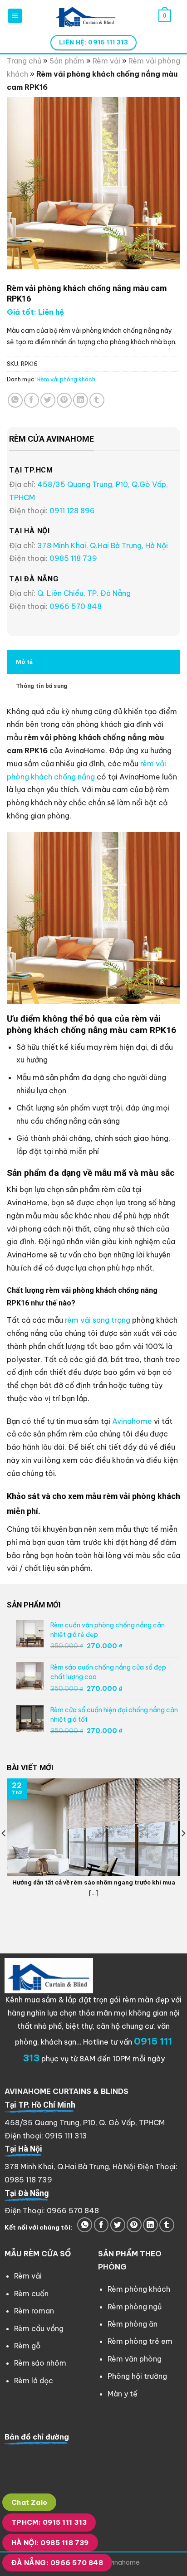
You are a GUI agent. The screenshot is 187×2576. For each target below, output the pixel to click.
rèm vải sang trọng (98, 1320)
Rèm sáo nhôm (40, 2363)
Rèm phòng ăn (133, 2324)
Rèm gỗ (27, 2346)
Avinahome (132, 1421)
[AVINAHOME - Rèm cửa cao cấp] (86, 16)
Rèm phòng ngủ (135, 2307)
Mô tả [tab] (24, 662)
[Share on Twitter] (48, 400)
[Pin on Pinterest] (64, 400)
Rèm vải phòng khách (66, 379)
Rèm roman (34, 2311)
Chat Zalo (30, 2502)
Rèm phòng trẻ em (140, 2341)
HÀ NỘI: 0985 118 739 (50, 2543)
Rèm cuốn (31, 2294)
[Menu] (15, 16)
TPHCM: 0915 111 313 (49, 2522)
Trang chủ (24, 61)
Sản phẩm (67, 61)
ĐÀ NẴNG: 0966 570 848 (57, 2563)
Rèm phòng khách (139, 2289)
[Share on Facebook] (32, 400)
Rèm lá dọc (34, 2381)
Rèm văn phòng (135, 2359)
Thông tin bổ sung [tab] (42, 686)
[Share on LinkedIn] (81, 400)
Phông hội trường (137, 2376)
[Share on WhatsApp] (15, 400)
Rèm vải (106, 61)
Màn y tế (123, 2394)
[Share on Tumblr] (97, 400)
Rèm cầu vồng (39, 2328)
